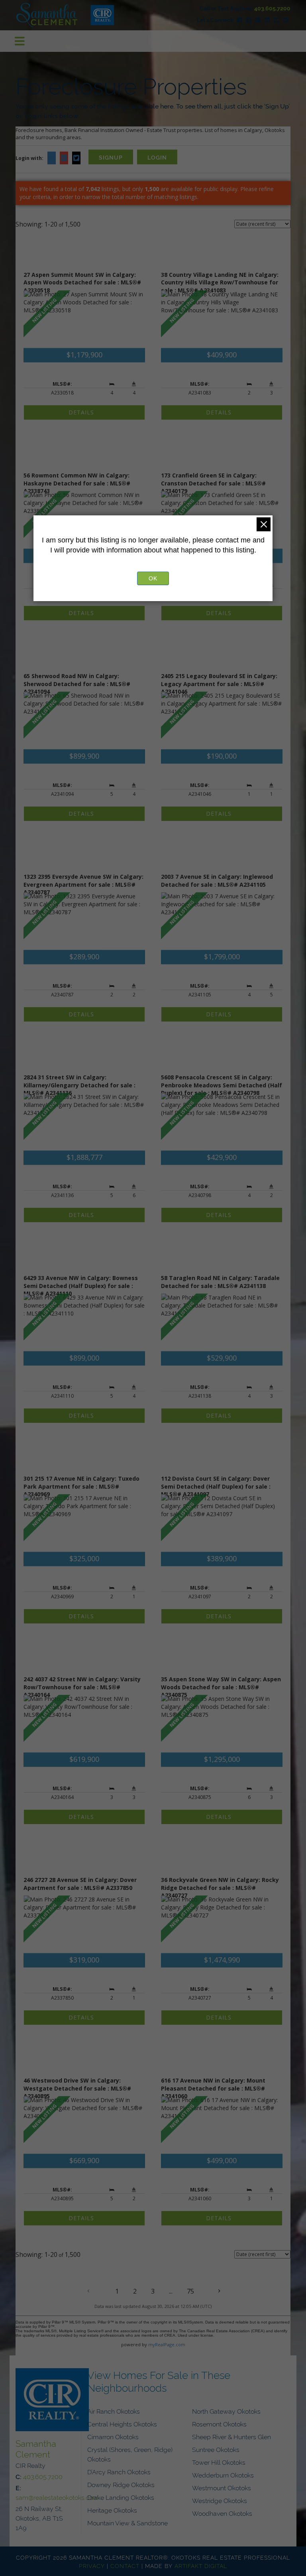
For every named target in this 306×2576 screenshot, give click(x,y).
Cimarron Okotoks (113, 2436)
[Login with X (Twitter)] (76, 161)
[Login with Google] (64, 161)
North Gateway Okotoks (226, 2411)
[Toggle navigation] (20, 41)
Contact (125, 2565)
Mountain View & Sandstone (127, 2523)
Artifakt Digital (201, 2565)
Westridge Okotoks (220, 2500)
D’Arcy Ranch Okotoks (119, 2471)
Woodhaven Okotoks (222, 2513)
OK (153, 578)
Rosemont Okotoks (219, 2424)
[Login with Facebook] (52, 161)
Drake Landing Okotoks (121, 2497)
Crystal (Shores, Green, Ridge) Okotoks (130, 2454)
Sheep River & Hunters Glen (231, 2436)
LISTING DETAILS (84, 412)
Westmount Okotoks (222, 2487)
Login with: (29, 158)
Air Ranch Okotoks (114, 2411)
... (171, 2291)
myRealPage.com (167, 2344)
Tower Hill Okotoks (219, 2462)
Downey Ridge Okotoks (121, 2484)
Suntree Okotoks (216, 2449)
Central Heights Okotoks (122, 2424)
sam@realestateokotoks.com (57, 2497)
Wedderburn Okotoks (223, 2475)
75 (190, 2291)
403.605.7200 (272, 8)
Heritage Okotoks (112, 2510)
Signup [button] (111, 157)
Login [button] (157, 157)
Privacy (92, 2565)
